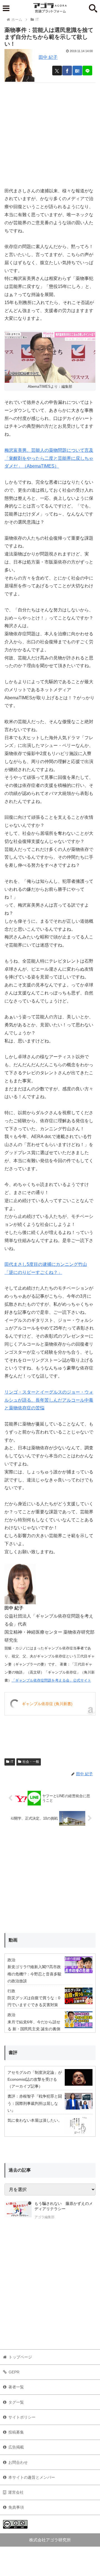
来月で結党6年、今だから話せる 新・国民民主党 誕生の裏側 (34, 2025)
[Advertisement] (50, 133)
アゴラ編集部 (44, 2217)
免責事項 (16, 2507)
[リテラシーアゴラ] (18, 2211)
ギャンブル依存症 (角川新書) (47, 1704)
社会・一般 (31, 1762)
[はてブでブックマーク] (77, 71)
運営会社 (16, 2492)
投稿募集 (16, 2432)
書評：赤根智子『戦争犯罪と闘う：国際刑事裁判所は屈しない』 (35, 2103)
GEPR (14, 2372)
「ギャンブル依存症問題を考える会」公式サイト (51, 1680)
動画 (13, 1940)
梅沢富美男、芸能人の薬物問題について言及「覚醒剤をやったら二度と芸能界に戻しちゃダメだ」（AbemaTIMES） (49, 458)
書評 (13, 2053)
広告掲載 (16, 2447)
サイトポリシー (22, 2417)
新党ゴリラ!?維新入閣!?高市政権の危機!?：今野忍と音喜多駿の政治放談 (34, 1974)
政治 (11, 1960)
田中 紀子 (48, 57)
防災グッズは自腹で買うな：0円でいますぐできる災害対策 (34, 2001)
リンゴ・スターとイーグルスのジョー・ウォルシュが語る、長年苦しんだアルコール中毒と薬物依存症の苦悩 (49, 1400)
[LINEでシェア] (87, 71)
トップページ (20, 2357)
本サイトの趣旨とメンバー (32, 2477)
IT (12, 1762)
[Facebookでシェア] (67, 71)
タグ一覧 (16, 2402)
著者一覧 (16, 2387)
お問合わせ (18, 2462)
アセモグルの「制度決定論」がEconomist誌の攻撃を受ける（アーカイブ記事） (35, 2079)
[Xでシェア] (57, 71)
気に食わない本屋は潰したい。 (35, 2120)
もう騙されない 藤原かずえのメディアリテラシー (64, 2206)
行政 (11, 1991)
